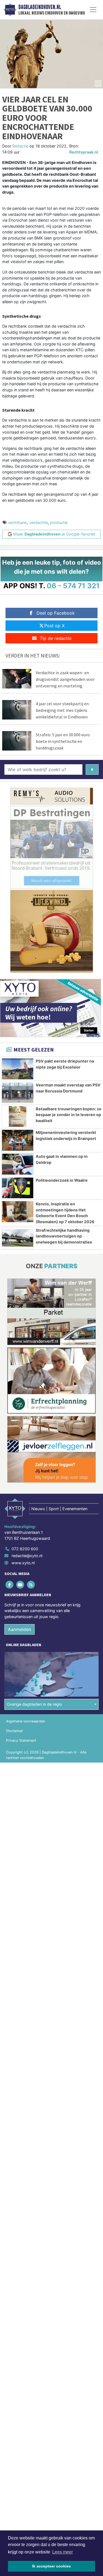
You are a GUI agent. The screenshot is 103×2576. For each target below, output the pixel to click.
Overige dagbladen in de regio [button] (34, 1704)
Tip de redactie (56, 638)
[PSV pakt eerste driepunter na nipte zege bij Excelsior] (18, 1069)
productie (59, 522)
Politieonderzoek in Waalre (62, 1180)
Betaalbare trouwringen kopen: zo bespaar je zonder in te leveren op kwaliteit (69, 1115)
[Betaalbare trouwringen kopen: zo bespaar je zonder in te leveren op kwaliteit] (18, 1117)
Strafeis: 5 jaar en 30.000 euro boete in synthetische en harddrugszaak (63, 741)
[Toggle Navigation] (93, 10)
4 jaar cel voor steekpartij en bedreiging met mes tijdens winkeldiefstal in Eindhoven (62, 710)
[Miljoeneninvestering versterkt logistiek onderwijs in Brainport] (18, 1140)
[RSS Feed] (31, 1584)
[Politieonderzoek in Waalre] (18, 1188)
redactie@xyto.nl (27, 1556)
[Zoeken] (92, 770)
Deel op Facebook (56, 613)
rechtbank (18, 522)
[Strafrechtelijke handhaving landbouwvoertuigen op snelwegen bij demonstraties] (18, 1238)
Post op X (54, 626)
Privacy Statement (21, 1740)
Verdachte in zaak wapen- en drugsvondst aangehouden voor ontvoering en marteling (65, 679)
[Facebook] (10, 1584)
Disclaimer (15, 1731)
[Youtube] (20, 1584)
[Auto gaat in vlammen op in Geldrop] (18, 1164)
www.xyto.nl (23, 1563)
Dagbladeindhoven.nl (40, 7)
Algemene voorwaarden (26, 1721)
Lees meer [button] (62, 2552)
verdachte (38, 522)
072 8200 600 (25, 1549)
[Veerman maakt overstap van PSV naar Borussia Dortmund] (18, 1093)
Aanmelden (20, 1629)
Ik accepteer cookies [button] (51, 2566)
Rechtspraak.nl (84, 152)
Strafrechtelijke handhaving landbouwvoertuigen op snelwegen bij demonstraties (64, 1236)
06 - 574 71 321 (73, 586)
